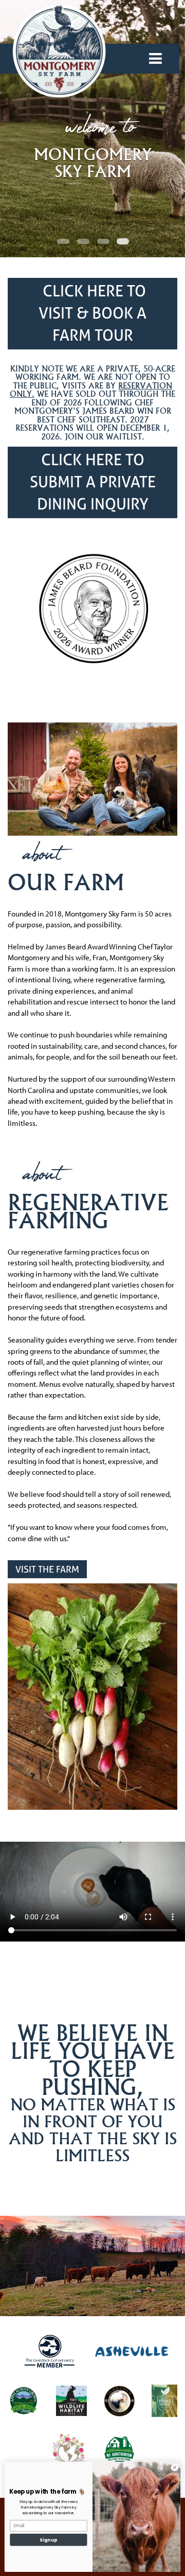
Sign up (48, 2539)
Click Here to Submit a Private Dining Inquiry (93, 482)
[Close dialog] (174, 2467)
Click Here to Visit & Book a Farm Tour (92, 313)
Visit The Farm (47, 1569)
